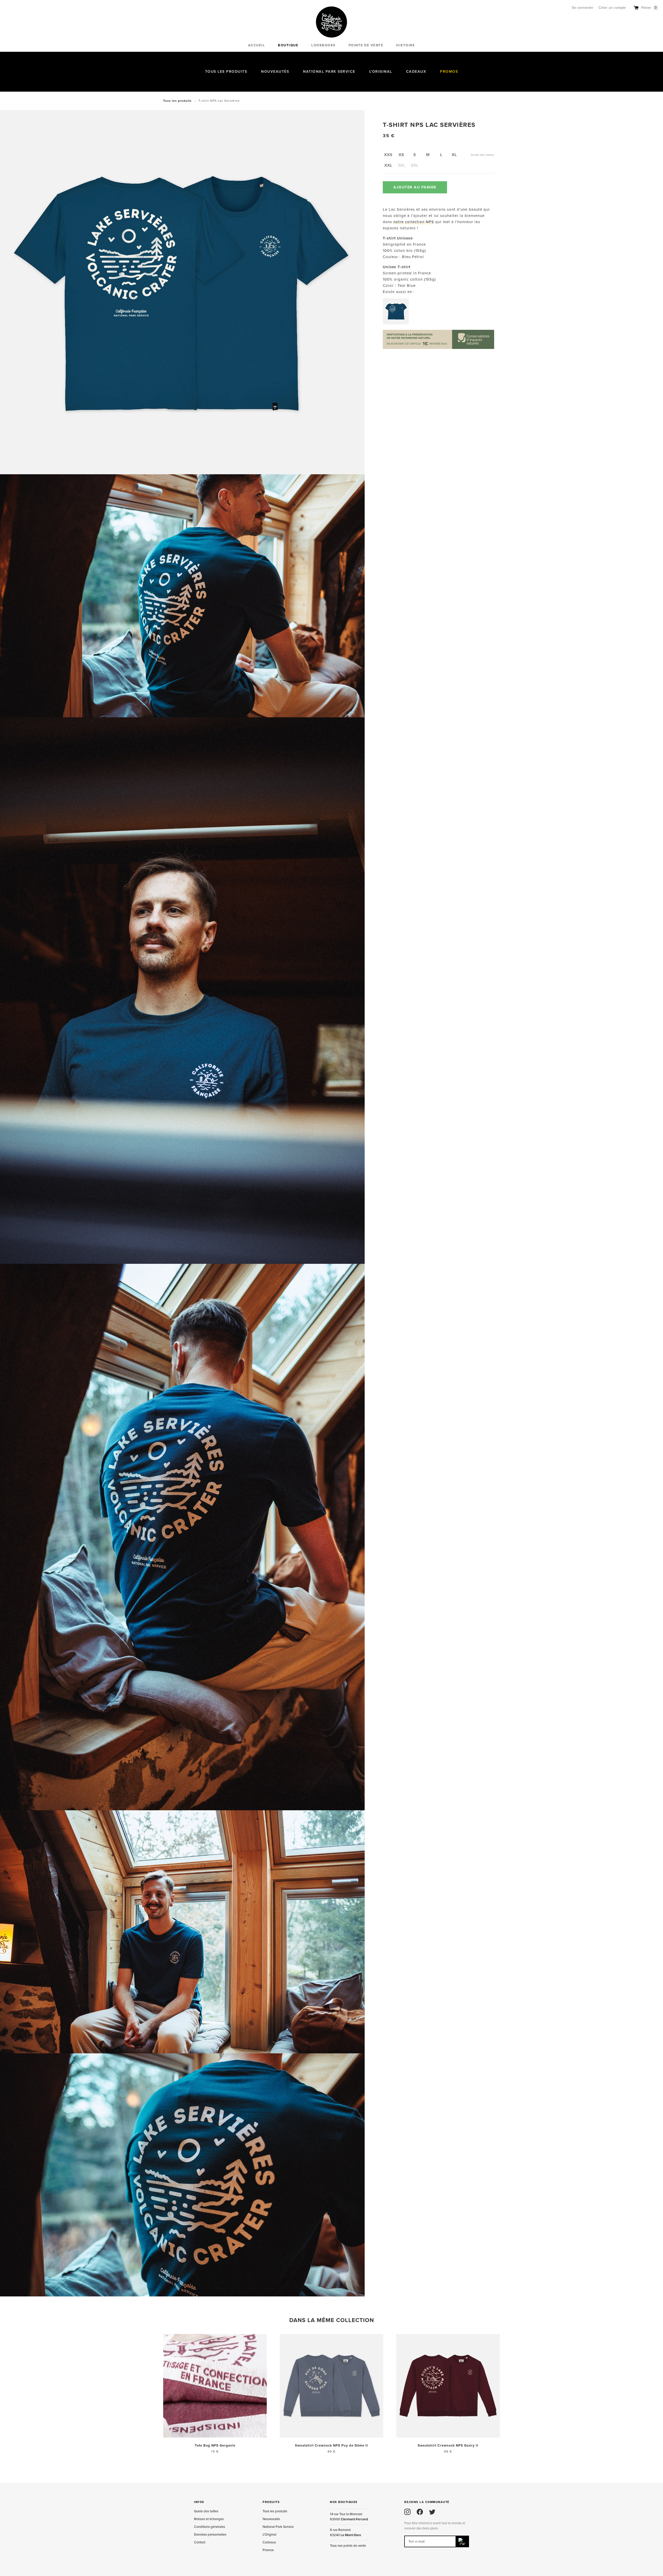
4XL (415, 165)
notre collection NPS (414, 222)
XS (401, 155)
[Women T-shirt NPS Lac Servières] (396, 311)
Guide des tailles (482, 155)
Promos (449, 72)
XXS (388, 155)
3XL (401, 165)
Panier (649, 8)
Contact (200, 2542)
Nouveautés (275, 72)
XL (454, 155)
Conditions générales (210, 2527)
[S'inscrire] (463, 2541)
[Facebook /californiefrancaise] (420, 2512)
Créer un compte (612, 8)
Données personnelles (210, 2535)
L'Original (381, 72)
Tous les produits (226, 72)
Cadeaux (416, 72)
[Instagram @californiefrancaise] (407, 2512)
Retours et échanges (209, 2519)
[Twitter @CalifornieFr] (432, 2512)
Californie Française (331, 22)
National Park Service (329, 72)
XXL (388, 165)
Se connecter (583, 8)
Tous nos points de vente (348, 2546)
